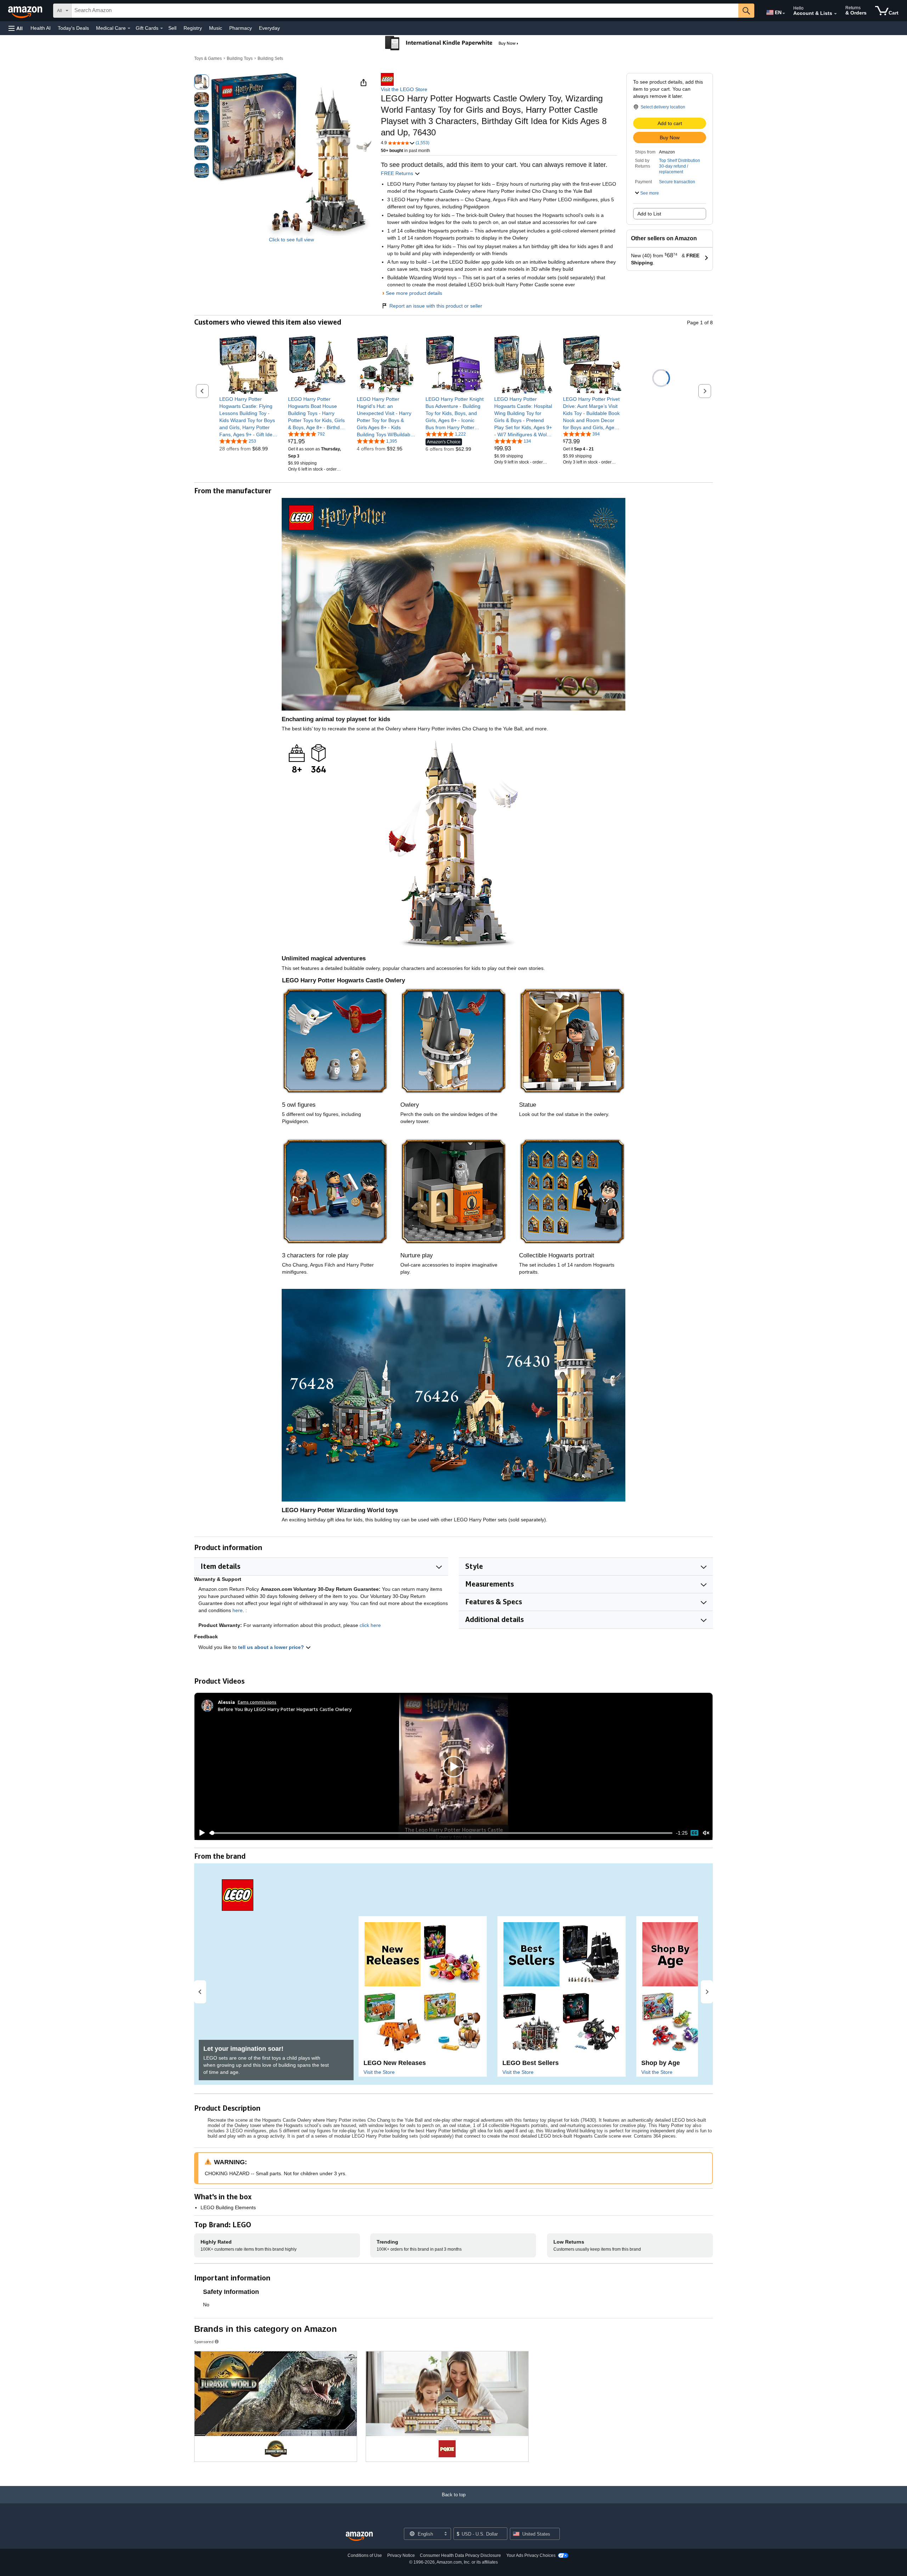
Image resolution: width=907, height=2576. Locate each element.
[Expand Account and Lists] (835, 14)
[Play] (200, 1833)
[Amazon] (26, 11)
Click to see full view (291, 240)
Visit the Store (379, 2072)
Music (216, 28)
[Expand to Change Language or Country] (784, 13)
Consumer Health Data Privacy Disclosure (460, 2555)
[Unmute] (706, 1833)
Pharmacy (241, 28)
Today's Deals (73, 28)
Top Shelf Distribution (680, 161)
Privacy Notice (401, 2555)
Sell (172, 28)
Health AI (41, 28)
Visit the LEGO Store (404, 89)
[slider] (441, 1833)
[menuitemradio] (694, 1833)
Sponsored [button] (204, 2342)
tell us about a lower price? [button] (272, 1647)
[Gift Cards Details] (162, 28)
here (238, 1610)
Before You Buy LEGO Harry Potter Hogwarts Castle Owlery (285, 1709)
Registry (193, 28)
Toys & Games (208, 58)
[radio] (202, 82)
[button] (16, 28)
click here (370, 1625)
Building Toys (240, 58)
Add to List (649, 214)
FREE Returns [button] (398, 173)
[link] (249, 417)
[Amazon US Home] (359, 2536)
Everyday (269, 28)
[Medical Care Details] (129, 28)
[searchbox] (405, 11)
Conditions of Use (365, 2555)
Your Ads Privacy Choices (531, 2555)
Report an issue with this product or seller (436, 306)
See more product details (414, 293)
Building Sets (270, 58)
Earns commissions (257, 1702)
